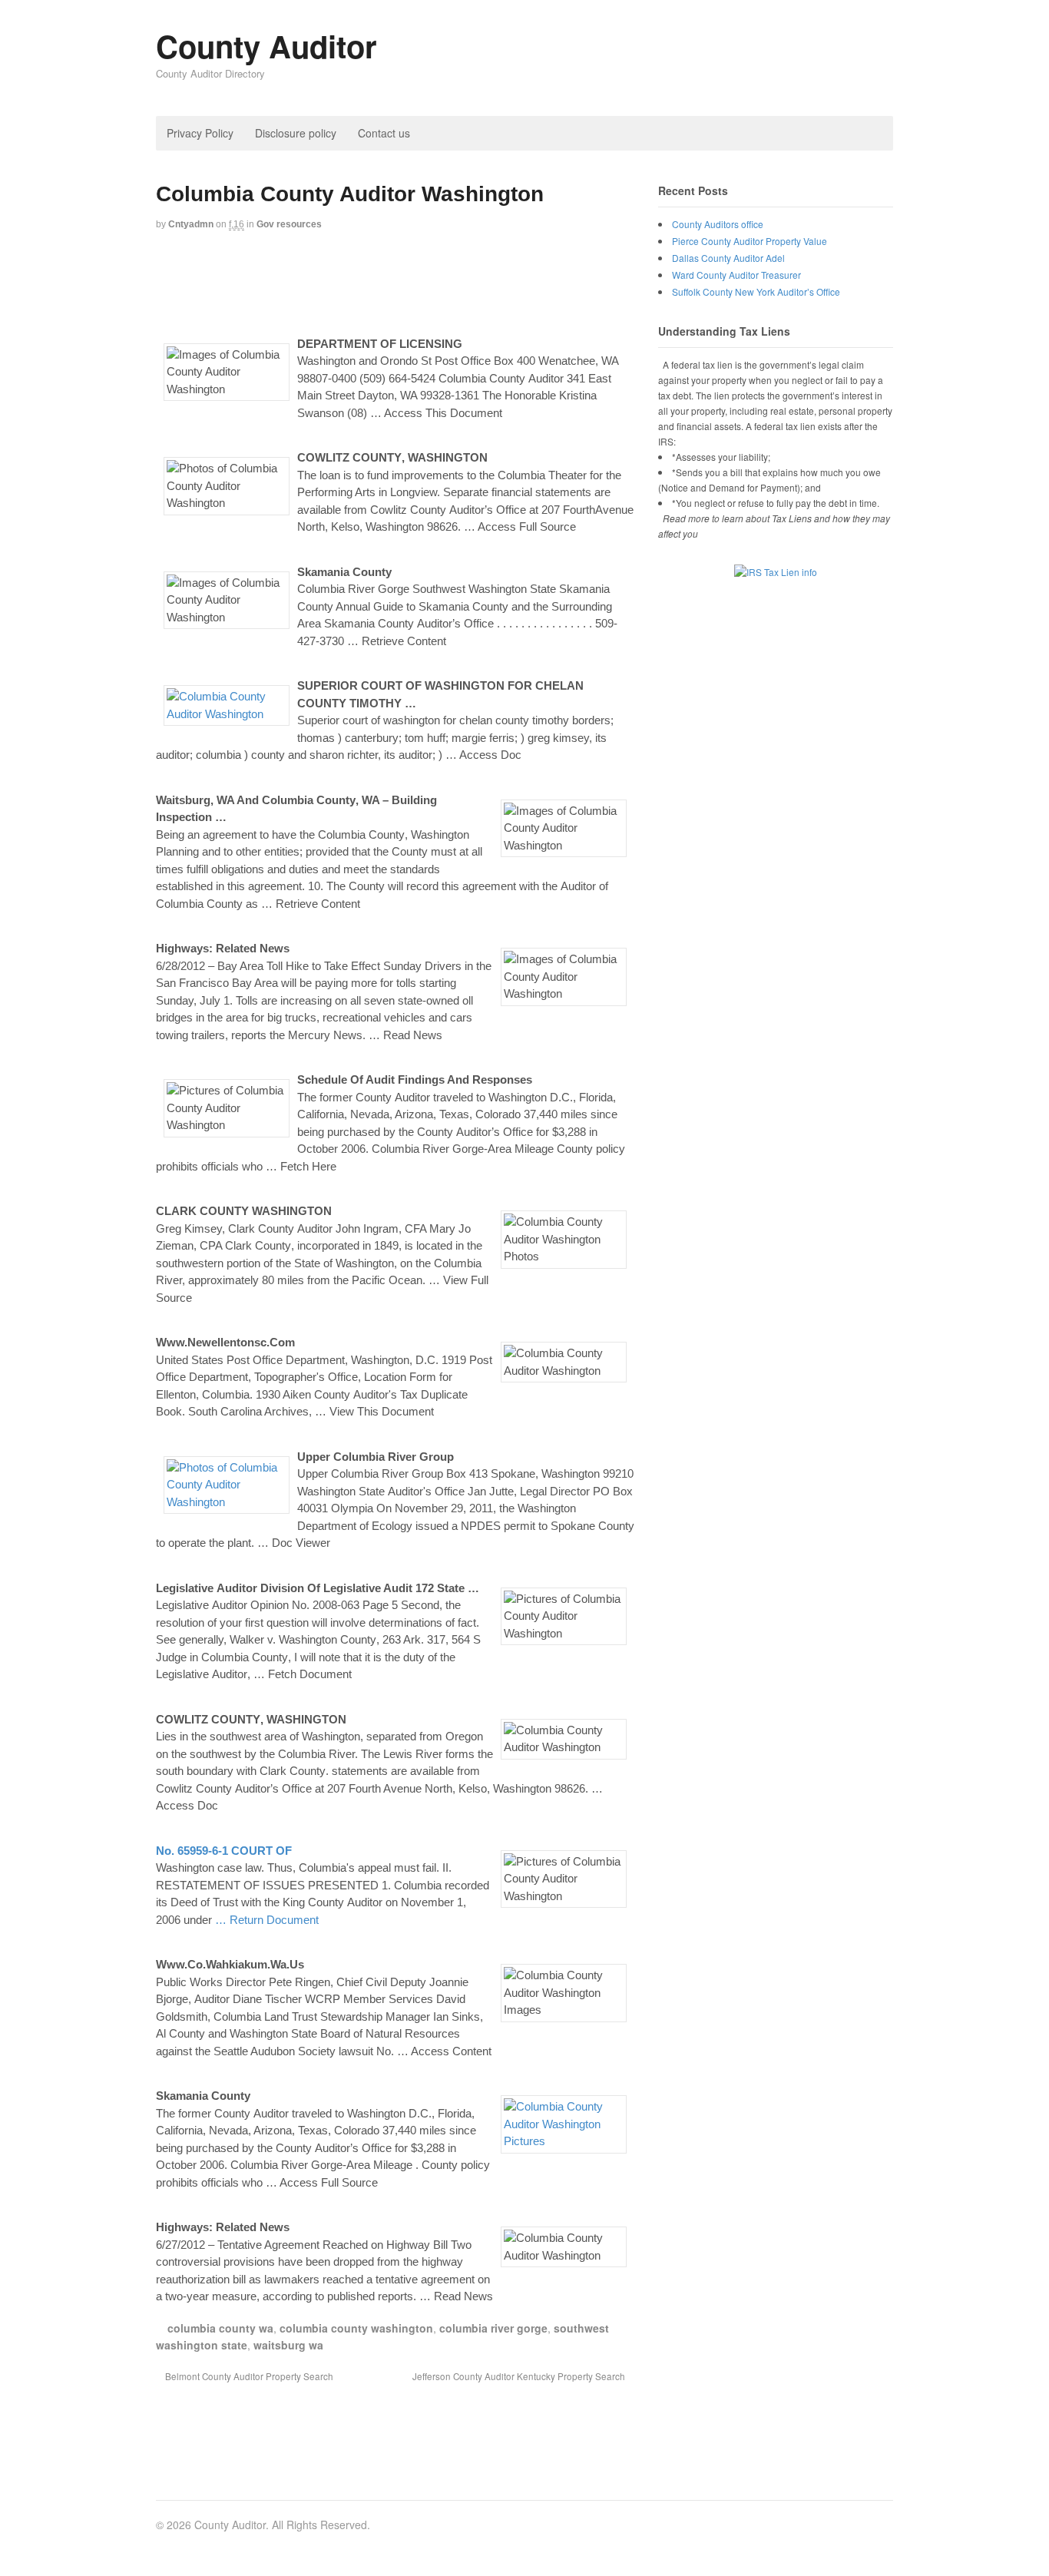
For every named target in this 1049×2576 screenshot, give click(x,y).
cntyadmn (191, 224)
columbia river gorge (493, 2328)
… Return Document (267, 1920)
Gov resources (289, 224)
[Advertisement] (435, 282)
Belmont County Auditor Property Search (248, 2376)
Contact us (384, 133)
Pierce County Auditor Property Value (750, 241)
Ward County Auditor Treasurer (736, 275)
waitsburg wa (288, 2345)
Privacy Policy (200, 133)
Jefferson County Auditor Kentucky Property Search (520, 2376)
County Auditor (266, 46)
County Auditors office (718, 224)
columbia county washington (356, 2328)
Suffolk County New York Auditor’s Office (756, 291)
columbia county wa (220, 2328)
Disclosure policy (296, 133)
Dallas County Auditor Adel (728, 258)
